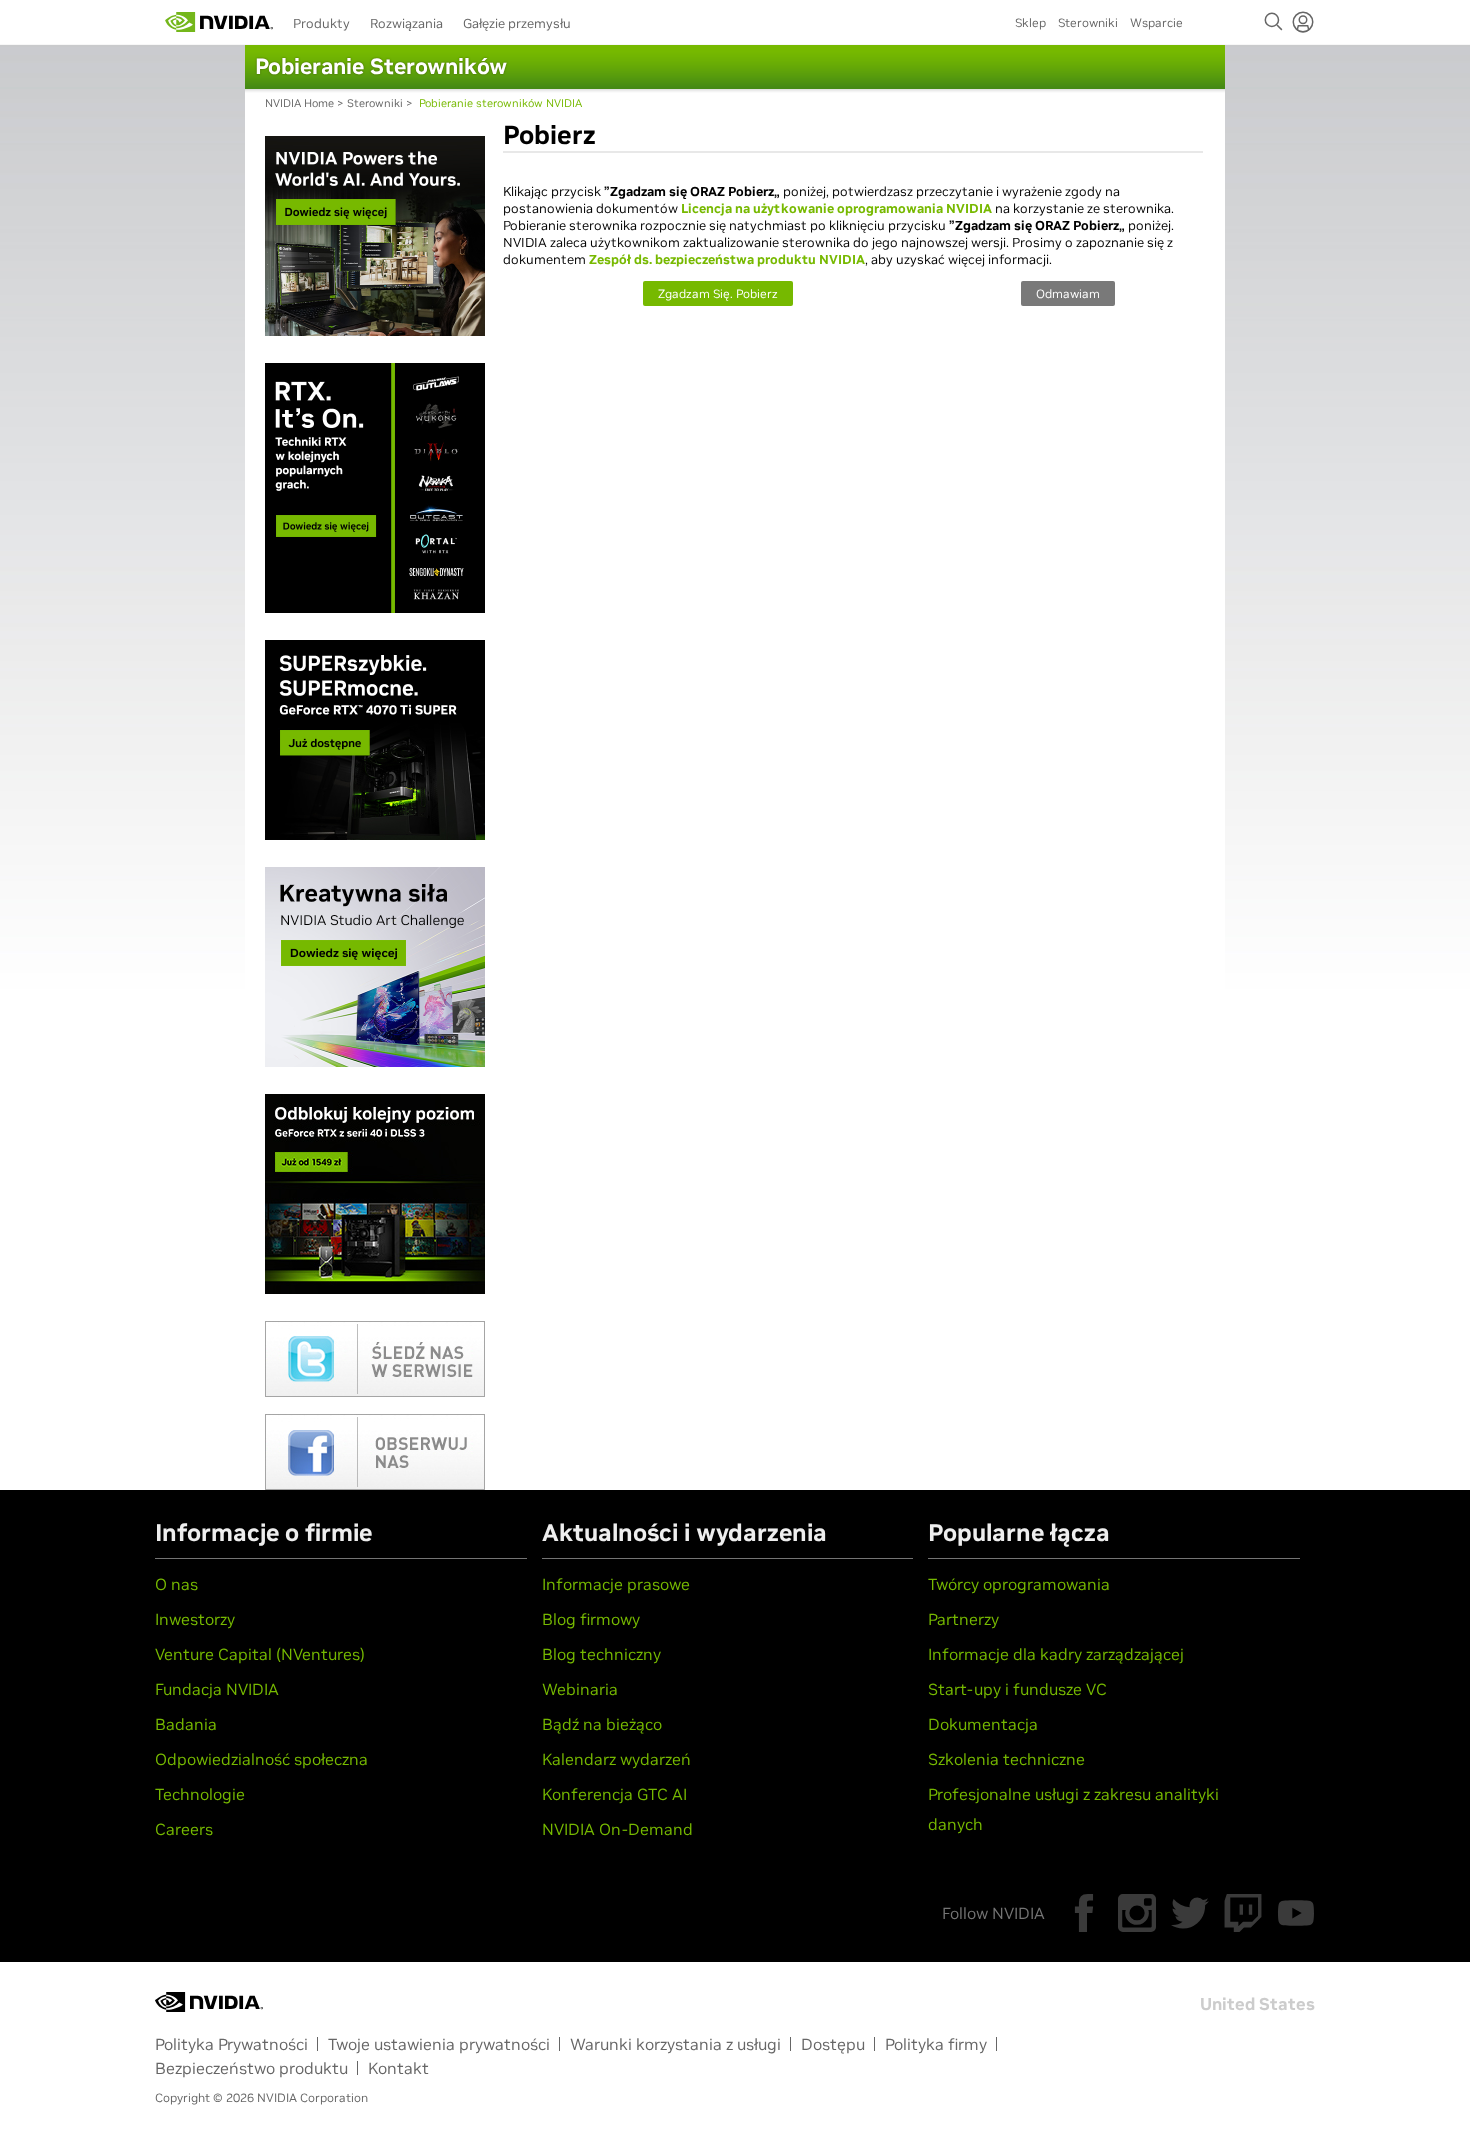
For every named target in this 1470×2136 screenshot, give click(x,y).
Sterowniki (1088, 22)
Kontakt (398, 2068)
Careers (184, 1829)
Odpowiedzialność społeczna (261, 1759)
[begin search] (1274, 22)
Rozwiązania (406, 23)
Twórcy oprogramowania (1019, 1584)
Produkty (321, 23)
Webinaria (580, 1689)
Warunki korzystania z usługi (675, 2044)
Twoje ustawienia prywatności (439, 2044)
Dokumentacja (983, 1724)
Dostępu (833, 2044)
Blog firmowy (591, 1619)
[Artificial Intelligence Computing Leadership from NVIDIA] (219, 22)
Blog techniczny (601, 1654)
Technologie (200, 1794)
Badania (186, 1724)
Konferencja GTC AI (614, 1794)
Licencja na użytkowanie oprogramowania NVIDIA (836, 208)
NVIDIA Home (299, 103)
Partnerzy (963, 1619)
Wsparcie (1156, 22)
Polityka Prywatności (231, 2044)
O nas (176, 1584)
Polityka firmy (936, 2044)
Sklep (1030, 22)
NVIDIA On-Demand (617, 1829)
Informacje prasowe (616, 1584)
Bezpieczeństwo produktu (251, 2068)
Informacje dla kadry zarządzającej (1056, 1654)
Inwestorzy (195, 1619)
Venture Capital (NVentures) (260, 1654)
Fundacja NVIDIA (217, 1689)
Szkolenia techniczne (1006, 1759)
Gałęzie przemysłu (517, 23)
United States (1257, 2004)
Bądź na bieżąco (602, 1724)
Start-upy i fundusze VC (1017, 1689)
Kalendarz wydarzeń (616, 1759)
